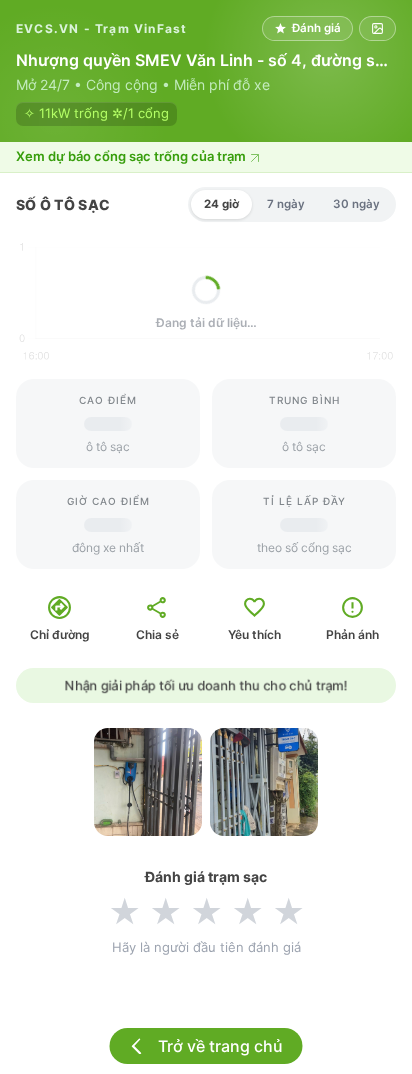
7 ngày (286, 204)
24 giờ (221, 204)
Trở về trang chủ (220, 1046)
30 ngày (356, 204)
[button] (206, 157)
